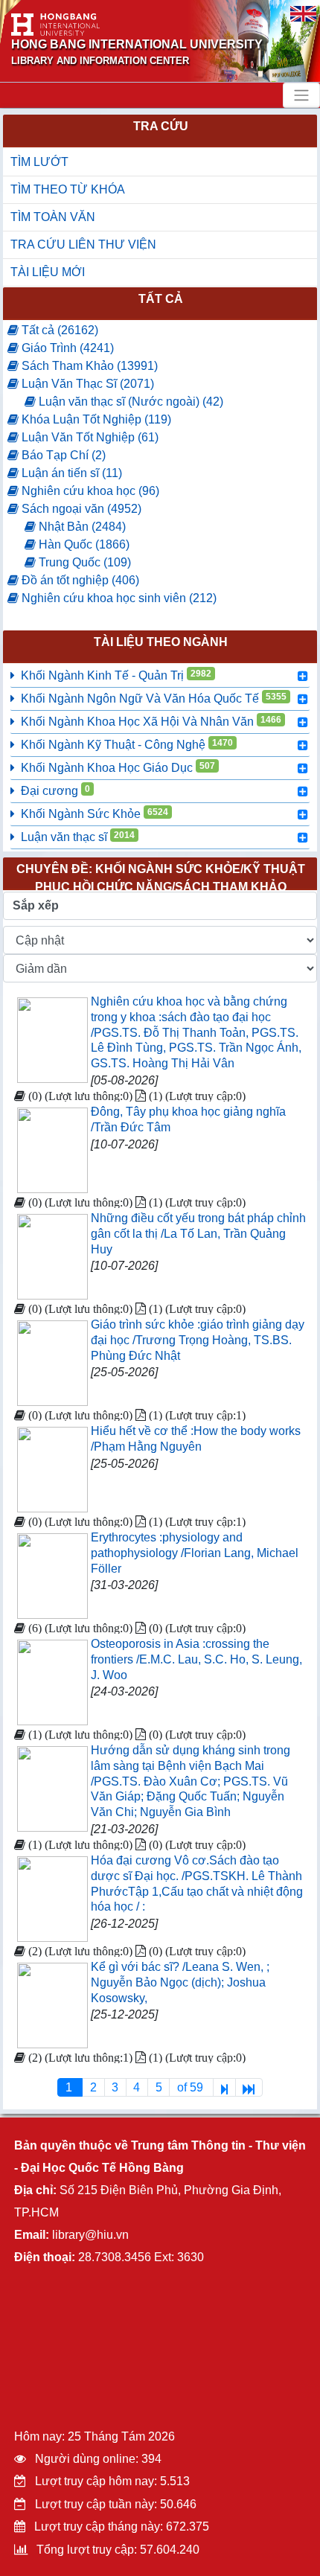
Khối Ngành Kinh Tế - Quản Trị (116, 675)
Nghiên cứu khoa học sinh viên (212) (118, 598)
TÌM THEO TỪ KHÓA (68, 189)
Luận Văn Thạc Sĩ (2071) (86, 384)
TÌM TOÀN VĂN (53, 217)
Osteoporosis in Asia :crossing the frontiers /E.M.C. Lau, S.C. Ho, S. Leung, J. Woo (196, 1659)
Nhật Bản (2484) (81, 527)
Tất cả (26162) (58, 330)
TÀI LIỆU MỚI (48, 272)
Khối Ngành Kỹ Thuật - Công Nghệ (127, 744)
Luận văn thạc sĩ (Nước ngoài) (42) (129, 402)
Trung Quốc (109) (83, 562)
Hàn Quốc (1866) (83, 544)
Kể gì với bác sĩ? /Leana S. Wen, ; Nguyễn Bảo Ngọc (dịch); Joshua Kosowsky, (180, 1982)
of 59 (192, 2087)
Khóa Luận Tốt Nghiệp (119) (95, 419)
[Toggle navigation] (301, 95)
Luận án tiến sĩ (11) (70, 473)
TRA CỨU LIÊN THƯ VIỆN (83, 245)
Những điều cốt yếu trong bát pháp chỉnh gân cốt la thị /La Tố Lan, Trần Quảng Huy (198, 1234)
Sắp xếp (36, 905)
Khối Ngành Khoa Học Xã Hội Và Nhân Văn (151, 721)
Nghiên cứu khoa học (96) (89, 491)
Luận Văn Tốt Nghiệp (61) (89, 437)
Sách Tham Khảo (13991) (88, 366)
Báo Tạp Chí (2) (62, 455)
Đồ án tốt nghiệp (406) (79, 580)
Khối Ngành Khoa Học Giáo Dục (118, 767)
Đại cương (55, 790)
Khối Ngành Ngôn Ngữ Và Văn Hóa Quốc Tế (154, 698)
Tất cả (161, 299)
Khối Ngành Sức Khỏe (95, 814)
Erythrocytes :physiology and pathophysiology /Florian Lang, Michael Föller (195, 1553)
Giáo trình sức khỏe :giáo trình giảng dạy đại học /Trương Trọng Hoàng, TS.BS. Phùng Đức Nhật (198, 1340)
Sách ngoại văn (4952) (80, 509)
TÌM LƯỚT (39, 162)
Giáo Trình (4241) (66, 348)
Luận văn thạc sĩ (78, 837)
